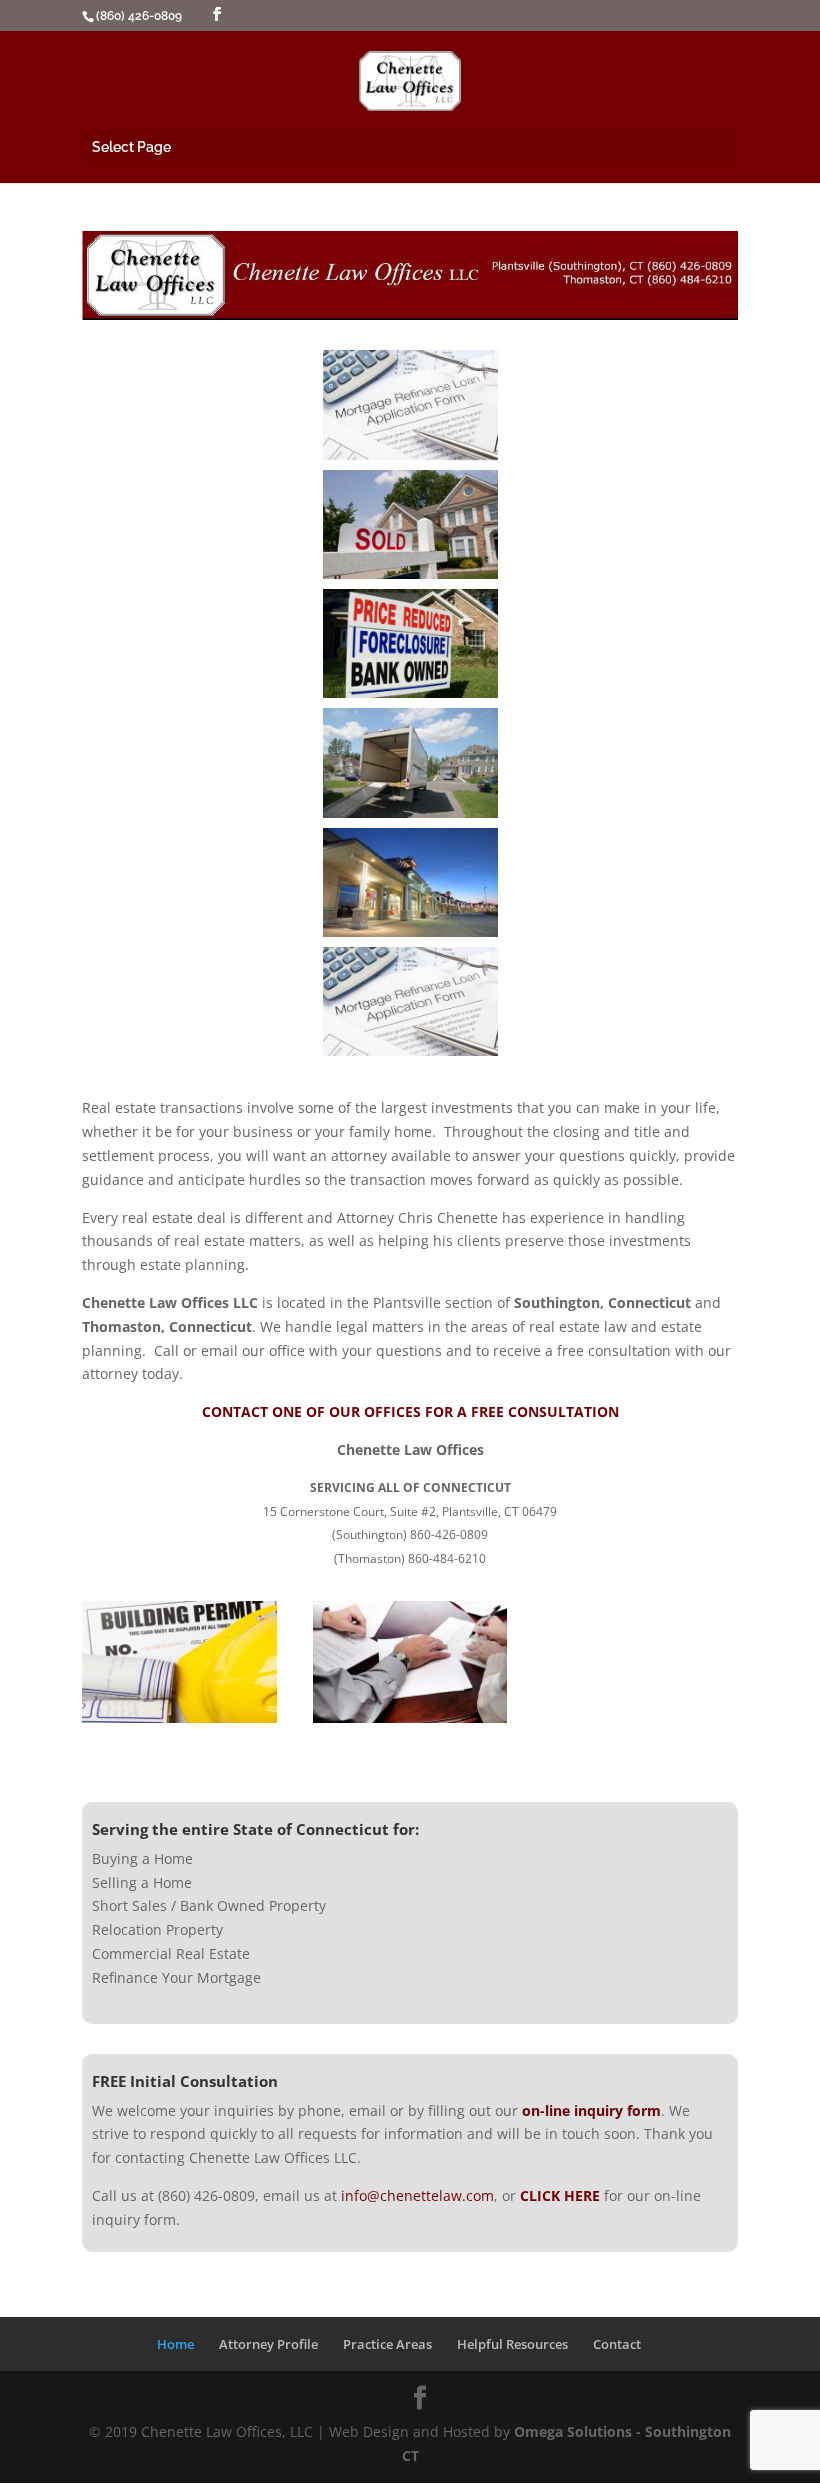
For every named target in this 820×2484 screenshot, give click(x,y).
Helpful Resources (512, 2344)
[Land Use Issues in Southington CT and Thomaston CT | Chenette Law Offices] (179, 1717)
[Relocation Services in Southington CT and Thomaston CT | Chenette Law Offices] (410, 762)
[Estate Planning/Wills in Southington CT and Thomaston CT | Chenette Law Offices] (410, 1717)
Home (175, 2344)
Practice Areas (387, 2344)
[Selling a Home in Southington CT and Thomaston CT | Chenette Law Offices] (410, 524)
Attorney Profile (268, 2344)
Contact (617, 2344)
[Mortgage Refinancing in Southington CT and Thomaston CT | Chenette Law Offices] (410, 1001)
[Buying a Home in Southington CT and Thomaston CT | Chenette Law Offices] (410, 404)
